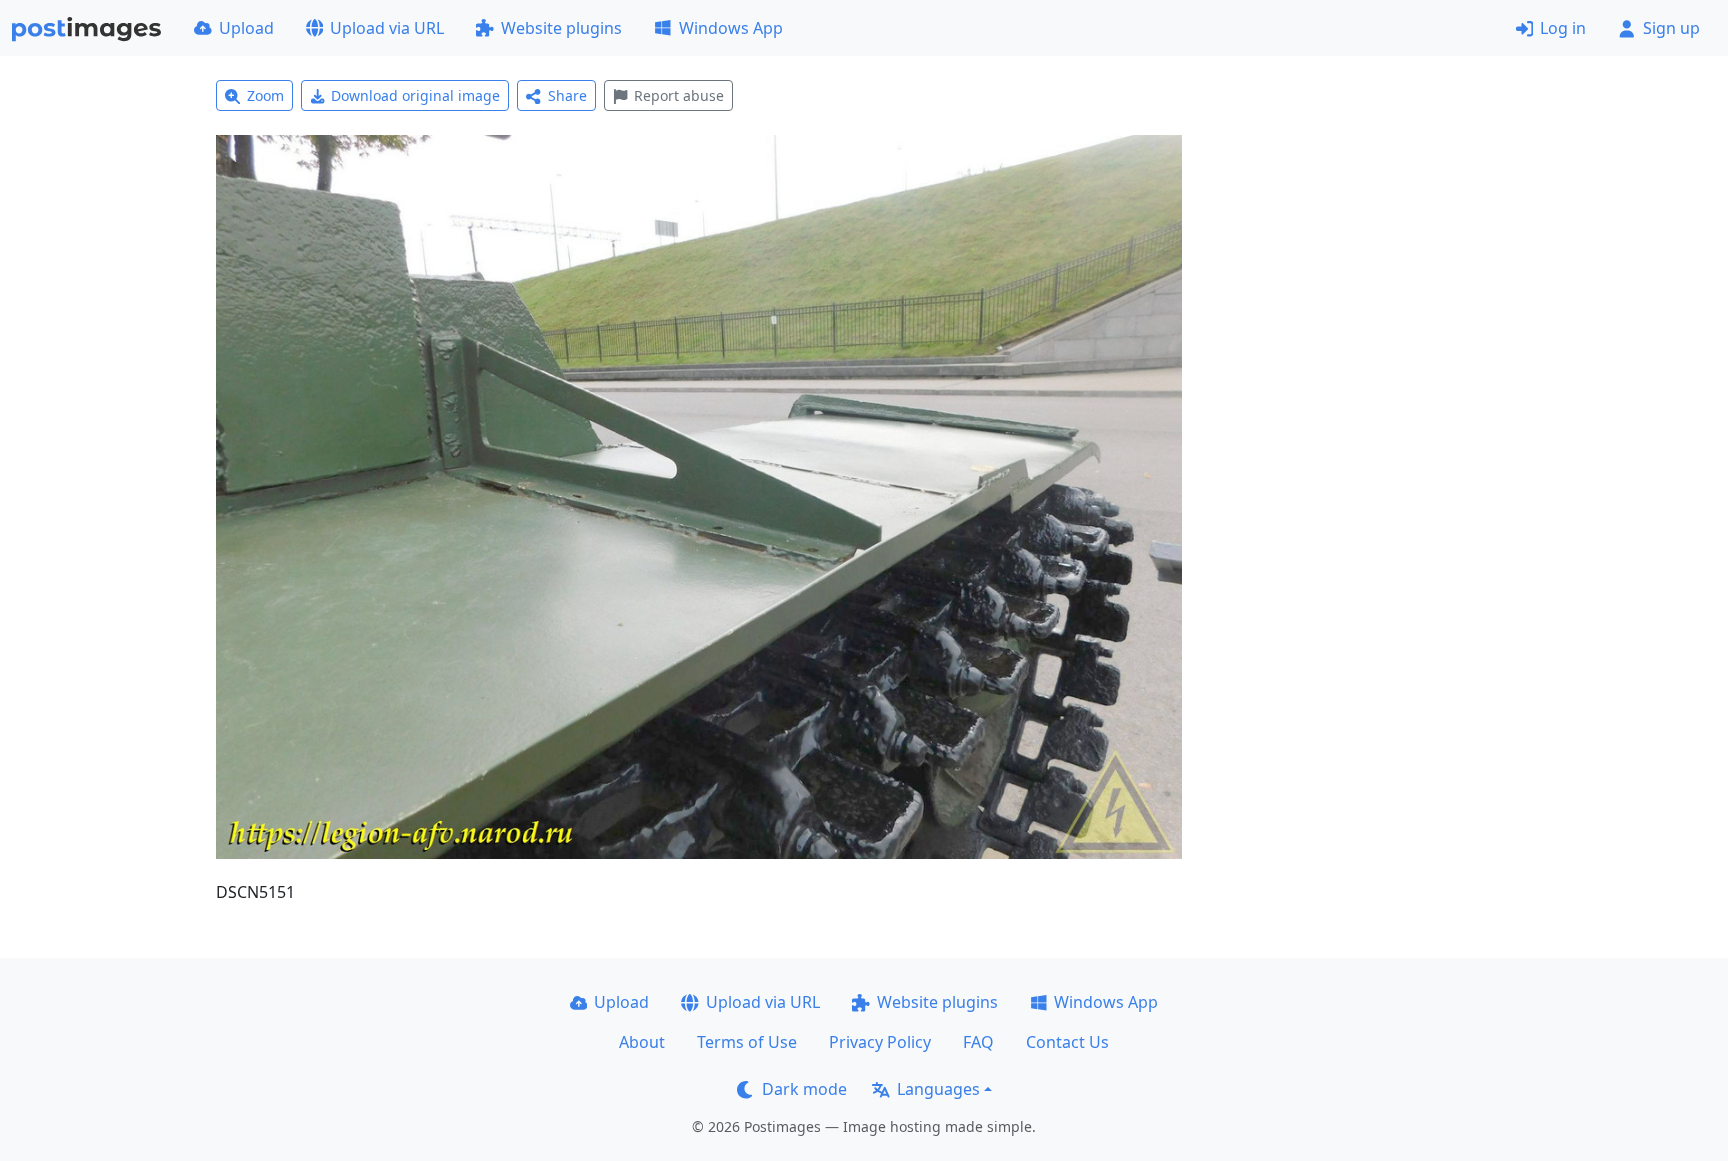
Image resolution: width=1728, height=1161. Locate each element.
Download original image (415, 95)
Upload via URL (387, 28)
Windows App (731, 28)
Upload (246, 28)
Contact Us (1067, 1042)
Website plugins (561, 28)
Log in (1563, 28)
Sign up (1671, 28)
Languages (938, 1089)
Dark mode (804, 1089)
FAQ (978, 1042)
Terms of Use (747, 1042)
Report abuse (679, 95)
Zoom (265, 95)
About (642, 1042)
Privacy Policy (880, 1042)
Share (567, 95)
